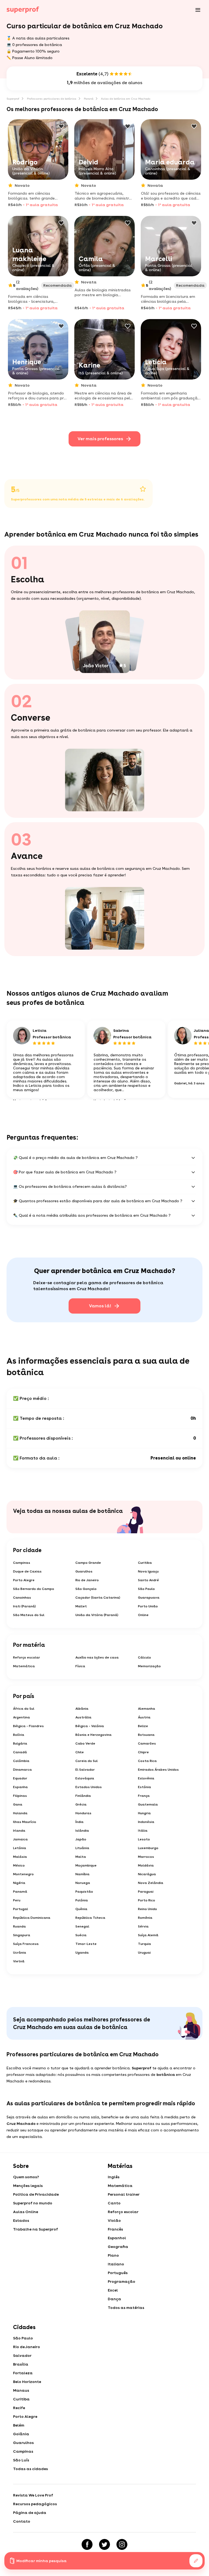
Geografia (118, 2247)
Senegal (82, 1926)
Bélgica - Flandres (28, 1726)
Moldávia (146, 1865)
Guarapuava (149, 1598)
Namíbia (82, 1874)
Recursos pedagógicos (35, 2504)
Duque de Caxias (27, 1571)
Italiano (116, 2264)
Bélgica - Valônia (90, 1726)
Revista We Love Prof (33, 2495)
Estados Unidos (89, 1787)
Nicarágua (147, 1874)
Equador (20, 1778)
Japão (81, 1839)
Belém (19, 2425)
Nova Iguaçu (148, 1571)
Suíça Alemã (148, 1935)
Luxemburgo (148, 1848)
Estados (21, 2220)
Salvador (22, 2355)
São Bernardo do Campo (34, 1589)
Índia (79, 1822)
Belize (143, 1726)
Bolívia (19, 1735)
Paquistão (84, 1892)
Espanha (20, 1787)
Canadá (20, 1752)
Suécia (81, 1935)
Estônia (145, 1787)
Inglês (114, 2177)
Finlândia (83, 1796)
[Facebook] (87, 2544)
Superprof (13, 99)
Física (80, 1666)
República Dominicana (32, 1918)
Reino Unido (147, 1909)
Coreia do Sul (87, 1761)
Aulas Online (26, 2212)
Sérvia (143, 1926)
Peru (17, 1900)
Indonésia (146, 1822)
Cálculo (145, 1657)
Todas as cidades (30, 2469)
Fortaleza (23, 2373)
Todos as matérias (126, 2308)
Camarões (147, 1743)
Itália (143, 1831)
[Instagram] (122, 2544)
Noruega (83, 1883)
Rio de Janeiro (87, 1580)
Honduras (83, 1813)
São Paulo (146, 1589)
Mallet (81, 1606)
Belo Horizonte (27, 2382)
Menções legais (28, 2186)
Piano (113, 2255)
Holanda (20, 1813)
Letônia (20, 1848)
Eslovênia (146, 1778)
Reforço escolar (27, 1657)
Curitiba (145, 1563)
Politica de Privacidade (36, 2194)
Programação (122, 2281)
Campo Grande (88, 1563)
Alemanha (147, 1709)
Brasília (21, 2364)
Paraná (89, 99)
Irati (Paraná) (24, 1606)
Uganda (82, 1953)
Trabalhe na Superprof (36, 2229)
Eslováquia (85, 1778)
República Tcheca (90, 1918)
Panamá (20, 1892)
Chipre (143, 1752)
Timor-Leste (86, 1944)
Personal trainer (124, 2194)
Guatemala (148, 1804)
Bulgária (20, 1743)
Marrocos (146, 1857)
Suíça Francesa (26, 1944)
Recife (19, 2408)
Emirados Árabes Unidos (158, 1770)
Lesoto (144, 1839)
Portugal (21, 1909)
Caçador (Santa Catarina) (98, 1598)
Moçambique (86, 1865)
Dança (114, 2299)
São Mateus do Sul (29, 1615)
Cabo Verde (85, 1743)
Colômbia (21, 1761)
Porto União (148, 1606)
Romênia (145, 1918)
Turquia (145, 1944)
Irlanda (19, 1831)
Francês (115, 2229)
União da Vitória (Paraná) (97, 1615)
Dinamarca (22, 1770)
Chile (80, 1752)
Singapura (22, 1935)
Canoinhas (22, 1598)
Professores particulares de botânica (52, 99)
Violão (114, 2220)
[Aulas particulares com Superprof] (23, 10)
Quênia (81, 1909)
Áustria (144, 1717)
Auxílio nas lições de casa (97, 1657)
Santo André (148, 1580)
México (19, 1865)
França (144, 1796)
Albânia (82, 1709)
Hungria (144, 1813)
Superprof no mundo (33, 2203)
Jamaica (20, 1839)
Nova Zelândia (151, 1883)
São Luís (21, 2460)
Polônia (82, 1900)
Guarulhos (84, 1571)
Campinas (22, 1563)
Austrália (83, 1717)
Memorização (149, 1666)
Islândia (82, 1831)
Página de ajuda (30, 2513)
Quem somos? (26, 2177)
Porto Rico (147, 1900)
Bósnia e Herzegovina (93, 1735)
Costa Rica (147, 1761)
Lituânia (82, 1848)
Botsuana (146, 1735)
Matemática (24, 1666)
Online (143, 1615)
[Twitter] (104, 2544)
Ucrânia (20, 1953)
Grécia (81, 1804)
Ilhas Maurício (25, 1822)
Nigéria (19, 1883)
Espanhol (117, 2238)
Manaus (21, 2390)
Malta (81, 1857)
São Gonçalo (86, 1589)
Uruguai (144, 1953)
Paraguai (146, 1892)
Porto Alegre (24, 1580)
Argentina (21, 1717)
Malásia (20, 1857)
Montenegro (23, 1874)
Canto (114, 2203)
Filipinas (20, 1796)
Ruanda (19, 1926)
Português (118, 2273)
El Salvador (85, 1770)
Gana (18, 1804)
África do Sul (24, 1709)
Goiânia (21, 2434)
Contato (22, 2521)
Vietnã (19, 1961)
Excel (113, 2290)
